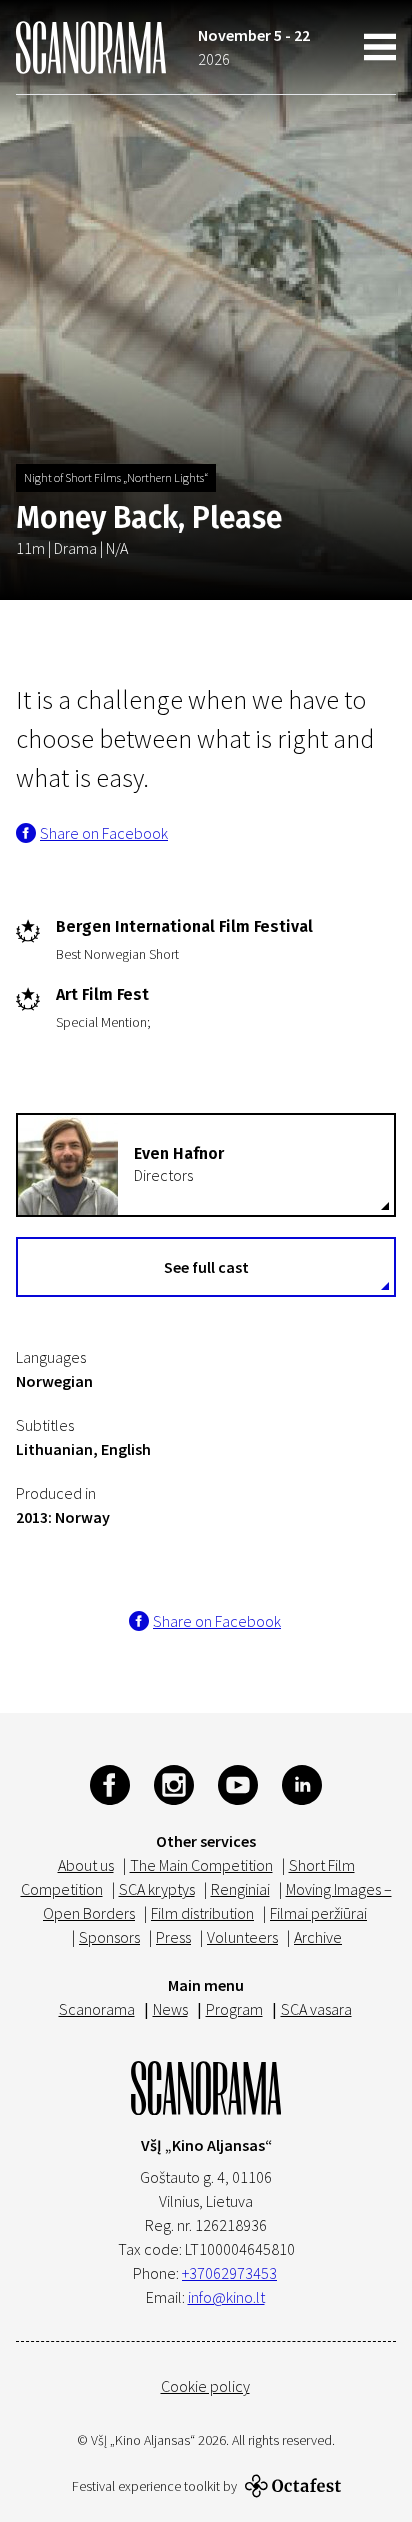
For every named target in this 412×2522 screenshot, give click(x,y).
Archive (318, 1937)
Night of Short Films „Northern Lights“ (116, 477)
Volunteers (242, 1937)
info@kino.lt (226, 2297)
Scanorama (97, 2009)
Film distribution (202, 1913)
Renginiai (240, 1889)
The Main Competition (201, 1865)
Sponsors (109, 1937)
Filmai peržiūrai (318, 1913)
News (170, 2009)
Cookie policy (205, 2386)
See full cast (206, 1267)
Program (234, 2009)
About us (86, 1865)
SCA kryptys (157, 1889)
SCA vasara (316, 2009)
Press (173, 1937)
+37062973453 (229, 2273)
